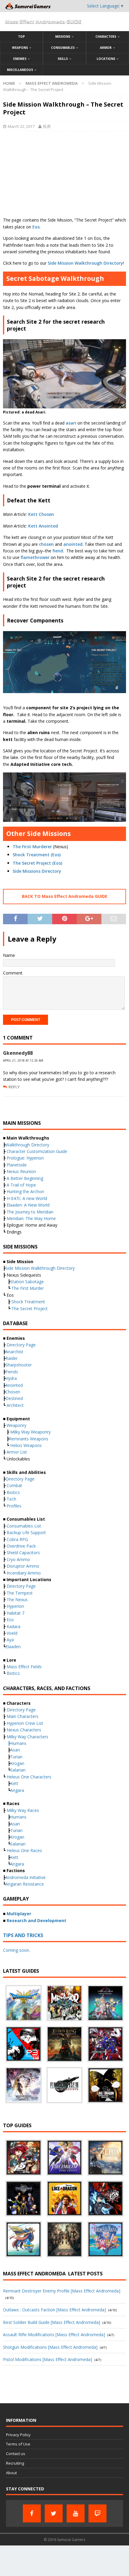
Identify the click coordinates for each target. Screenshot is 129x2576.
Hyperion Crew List (25, 1723)
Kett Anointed (43, 526)
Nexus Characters (24, 1730)
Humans (18, 1743)
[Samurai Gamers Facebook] (32, 2513)
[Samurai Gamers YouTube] (76, 2513)
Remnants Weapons (29, 1439)
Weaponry (16, 1425)
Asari (15, 1750)
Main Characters (22, 1716)
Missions (63, 37)
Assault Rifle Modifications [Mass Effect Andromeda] (54, 2335)
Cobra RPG (17, 1539)
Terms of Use (18, 2444)
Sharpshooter (19, 1365)
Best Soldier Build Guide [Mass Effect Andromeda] (52, 2322)
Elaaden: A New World (28, 1205)
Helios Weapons (26, 1445)
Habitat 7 (15, 1613)
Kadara (13, 1626)
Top (21, 37)
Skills (63, 59)
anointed (73, 544)
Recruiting (15, 2463)
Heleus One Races (24, 1850)
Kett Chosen (41, 514)
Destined (14, 1398)
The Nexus (17, 1600)
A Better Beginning (25, 1178)
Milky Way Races (23, 1810)
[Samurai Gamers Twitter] (54, 2513)
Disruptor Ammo (23, 1566)
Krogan (17, 1763)
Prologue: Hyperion (25, 1158)
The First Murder (28, 1288)
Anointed (14, 1385)
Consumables (63, 48)
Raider (12, 1358)
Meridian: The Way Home (31, 1218)
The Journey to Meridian (30, 1212)
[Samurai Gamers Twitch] (97, 2513)
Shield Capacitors (23, 1553)
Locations (106, 59)
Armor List (17, 1452)
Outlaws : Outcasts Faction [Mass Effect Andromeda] (54, 2310)
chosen (46, 544)
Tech (11, 1499)
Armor (106, 48)
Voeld (12, 1633)
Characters (106, 37)
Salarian (18, 1770)
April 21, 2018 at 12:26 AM (23, 1060)
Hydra (11, 1378)
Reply (14, 1087)
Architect (15, 1405)
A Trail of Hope (21, 1185)
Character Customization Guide (37, 1151)
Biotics (13, 1492)
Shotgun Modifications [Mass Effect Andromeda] (50, 2347)
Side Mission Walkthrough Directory (85, 263)
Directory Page (21, 1345)
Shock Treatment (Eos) (37, 855)
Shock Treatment (28, 1302)
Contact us (16, 2454)
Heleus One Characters (29, 1777)
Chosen (13, 1392)
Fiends (12, 1372)
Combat (14, 1485)
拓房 (47, 126)
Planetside (17, 1165)
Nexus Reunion (21, 1171)
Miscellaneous (20, 70)
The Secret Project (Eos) (37, 863)
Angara (17, 1790)
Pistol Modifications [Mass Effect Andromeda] (48, 2359)
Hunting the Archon (25, 1191)
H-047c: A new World (27, 1198)
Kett (14, 1783)
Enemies (20, 59)
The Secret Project (30, 1309)
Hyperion (15, 1606)
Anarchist (14, 1352)
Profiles (14, 1506)
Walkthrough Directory (27, 1145)
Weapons (20, 48)
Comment (13, 973)
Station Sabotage (27, 1282)
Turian (16, 1757)
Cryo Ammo (18, 1559)
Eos (36, 227)
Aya (10, 1640)
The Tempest (20, 1593)
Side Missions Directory (37, 871)
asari (72, 423)
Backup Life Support (26, 1532)
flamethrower (36, 557)
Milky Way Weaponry (30, 1432)
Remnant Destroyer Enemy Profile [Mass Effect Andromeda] (62, 2291)
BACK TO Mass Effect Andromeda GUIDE (65, 896)
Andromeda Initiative (25, 1877)
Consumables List (24, 1526)
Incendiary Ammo (24, 1573)
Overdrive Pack (21, 1546)
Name (9, 955)
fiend (58, 551)
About (11, 2473)
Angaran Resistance (25, 1884)
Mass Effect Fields (24, 1667)
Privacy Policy (18, 2435)
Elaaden (13, 1647)
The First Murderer (32, 847)
